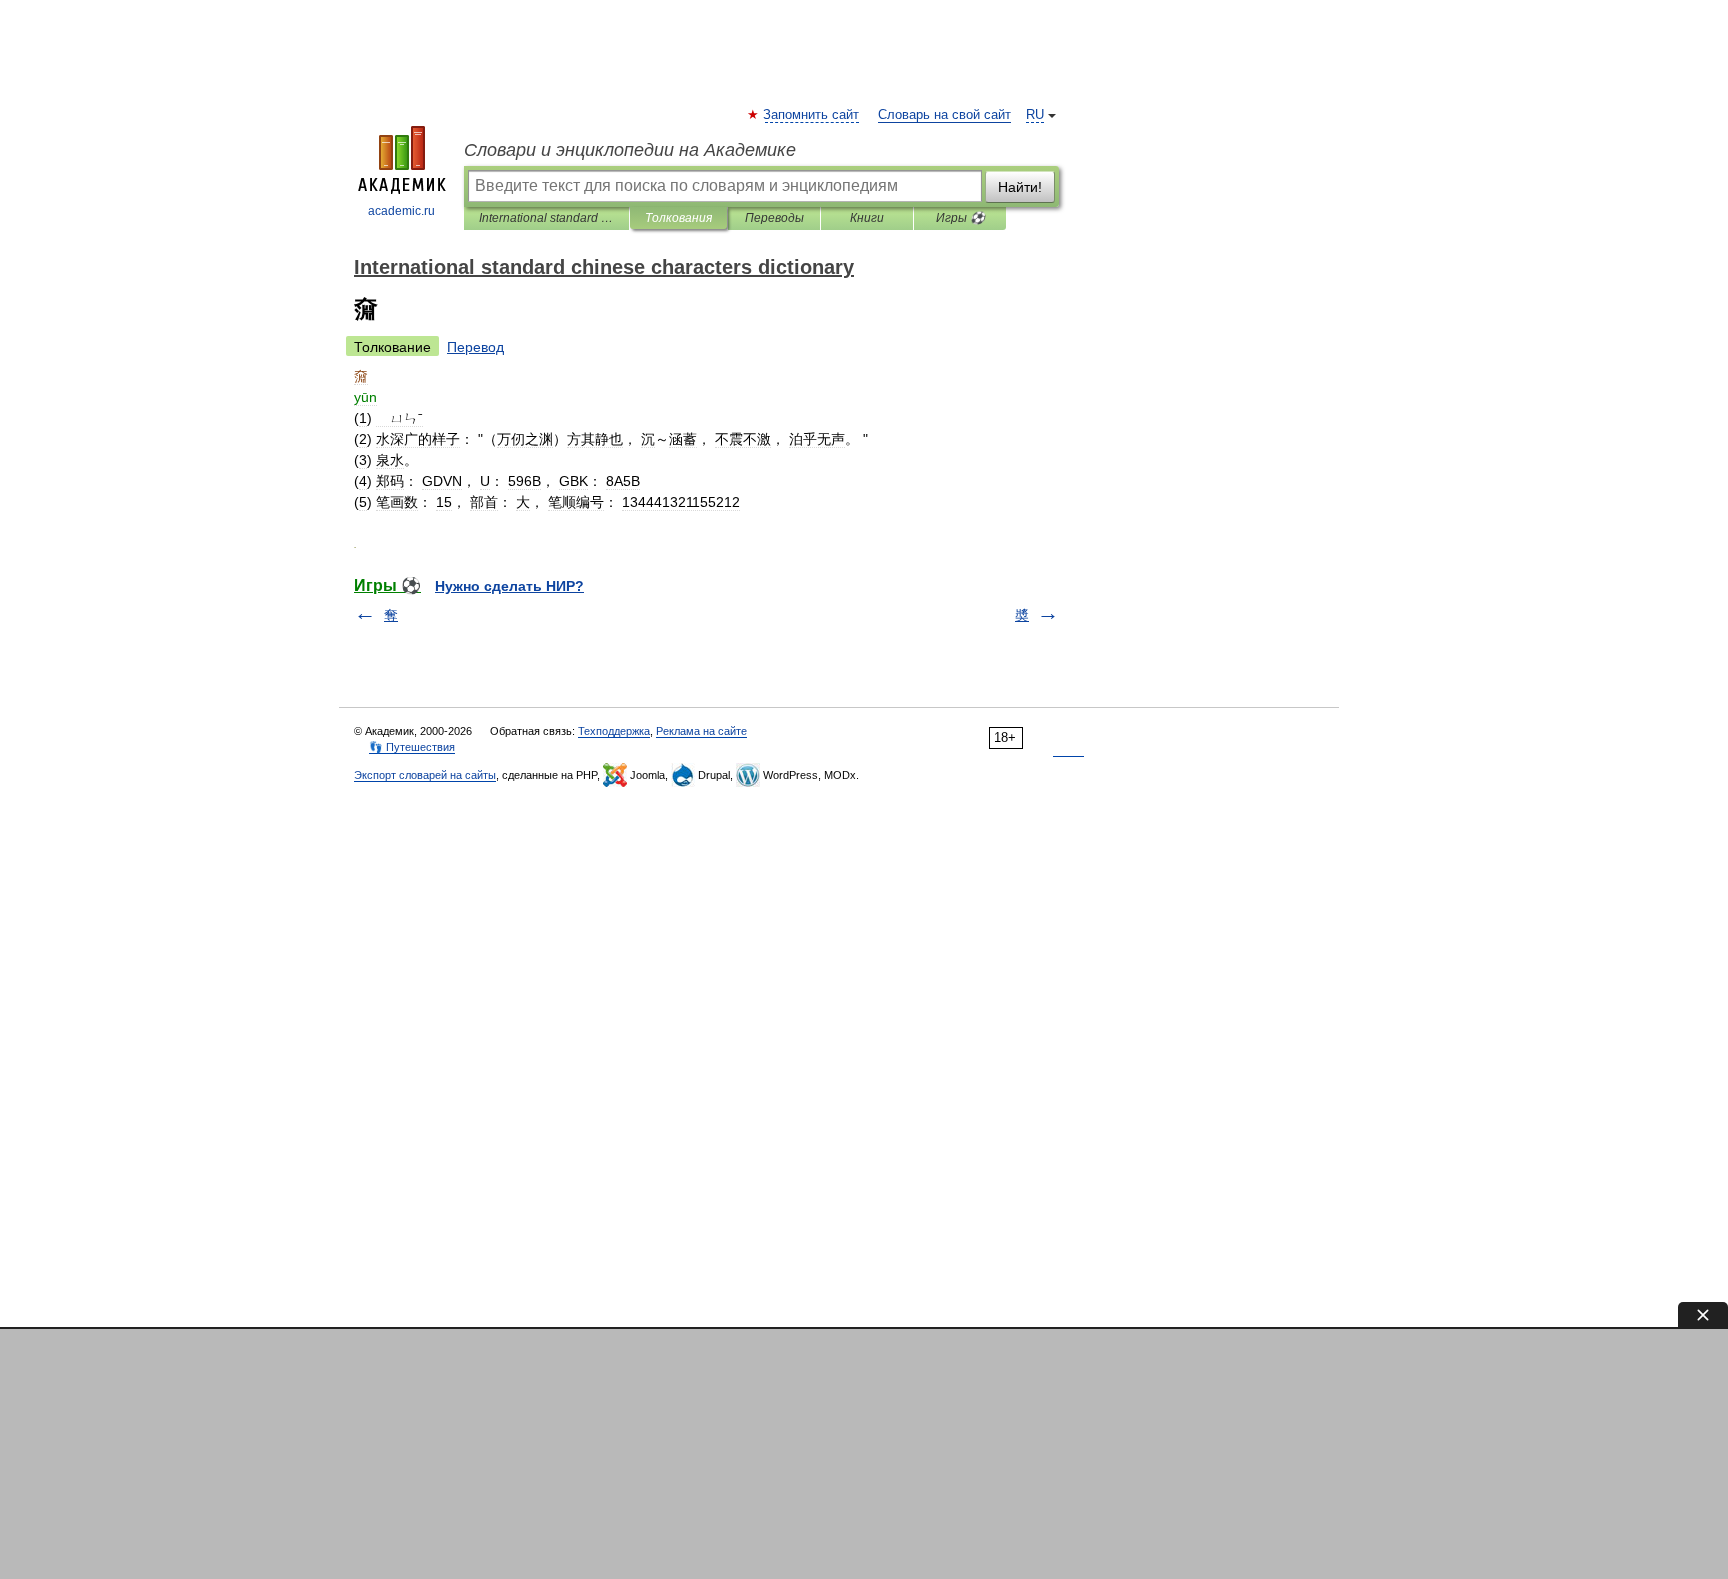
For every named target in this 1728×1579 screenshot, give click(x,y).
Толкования (678, 218)
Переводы (774, 218)
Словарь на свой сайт (944, 115)
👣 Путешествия (412, 747)
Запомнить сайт (812, 115)
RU (1035, 115)
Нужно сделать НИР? (509, 586)
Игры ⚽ (960, 218)
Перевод (475, 347)
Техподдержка (614, 731)
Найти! (1020, 187)
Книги (867, 218)
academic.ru (401, 211)
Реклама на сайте (701, 731)
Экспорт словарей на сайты (425, 775)
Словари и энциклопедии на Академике (630, 150)
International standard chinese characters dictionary (546, 218)
